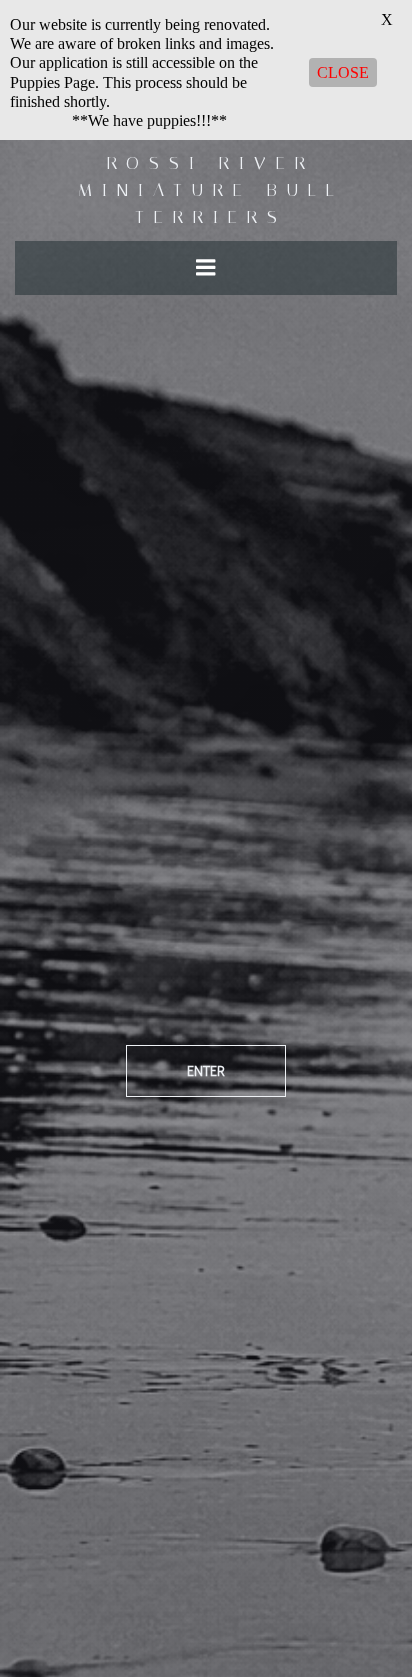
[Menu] (206, 268)
